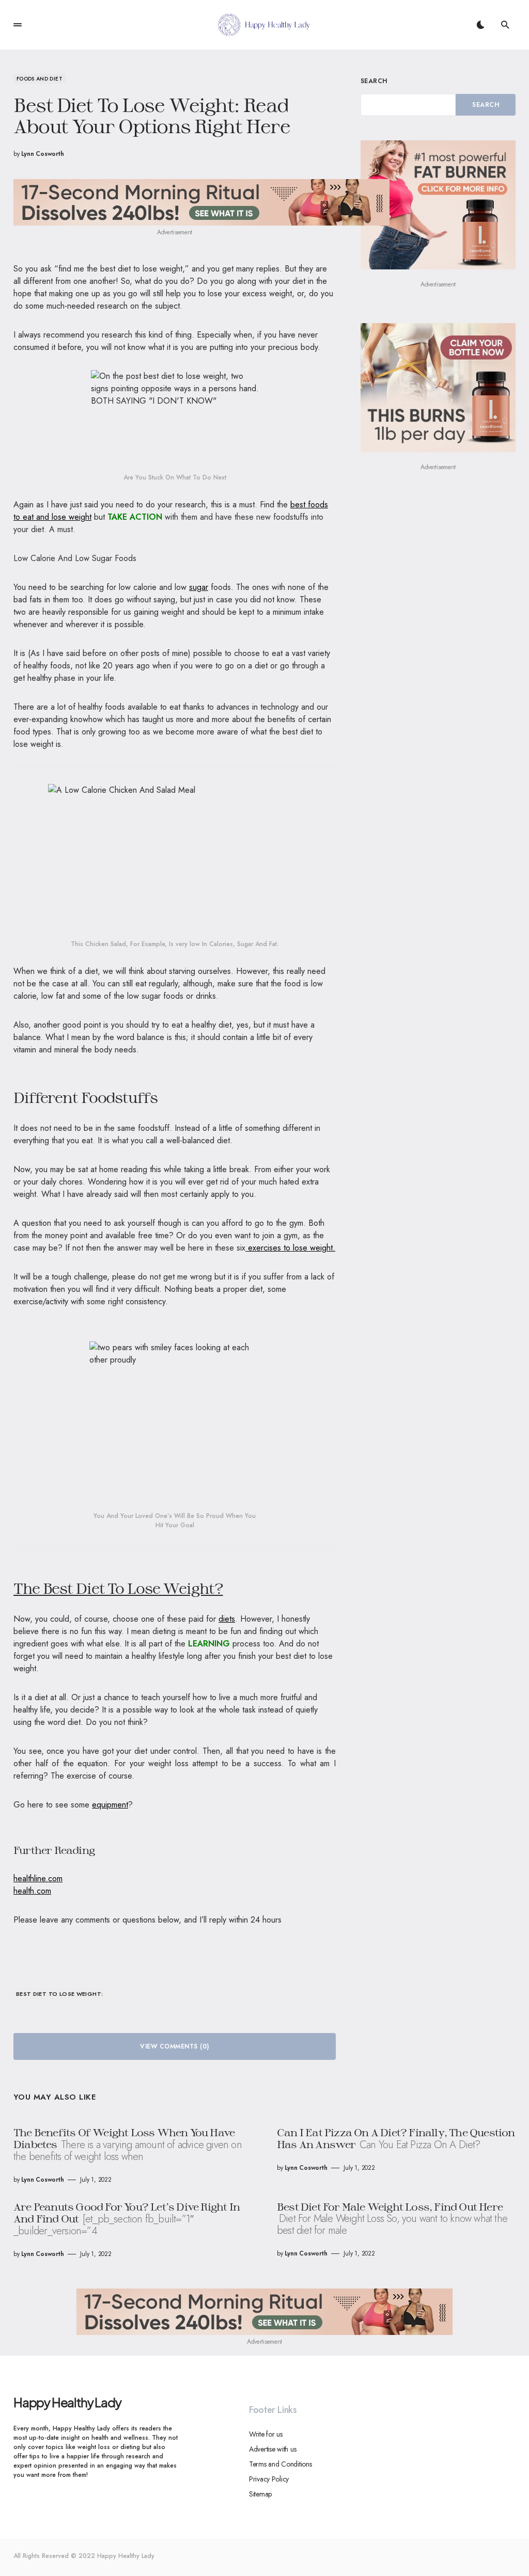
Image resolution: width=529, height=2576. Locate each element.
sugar (199, 587)
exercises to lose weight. (290, 1248)
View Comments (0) (174, 2046)
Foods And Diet (40, 79)
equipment (110, 1805)
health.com (32, 1891)
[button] (18, 25)
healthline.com (38, 1878)
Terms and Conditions (280, 2464)
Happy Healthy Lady (67, 2402)
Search (374, 81)
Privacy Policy (269, 2479)
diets (227, 1619)
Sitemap (260, 2494)
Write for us (266, 2434)
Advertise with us (273, 2449)
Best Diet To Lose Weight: (60, 1994)
